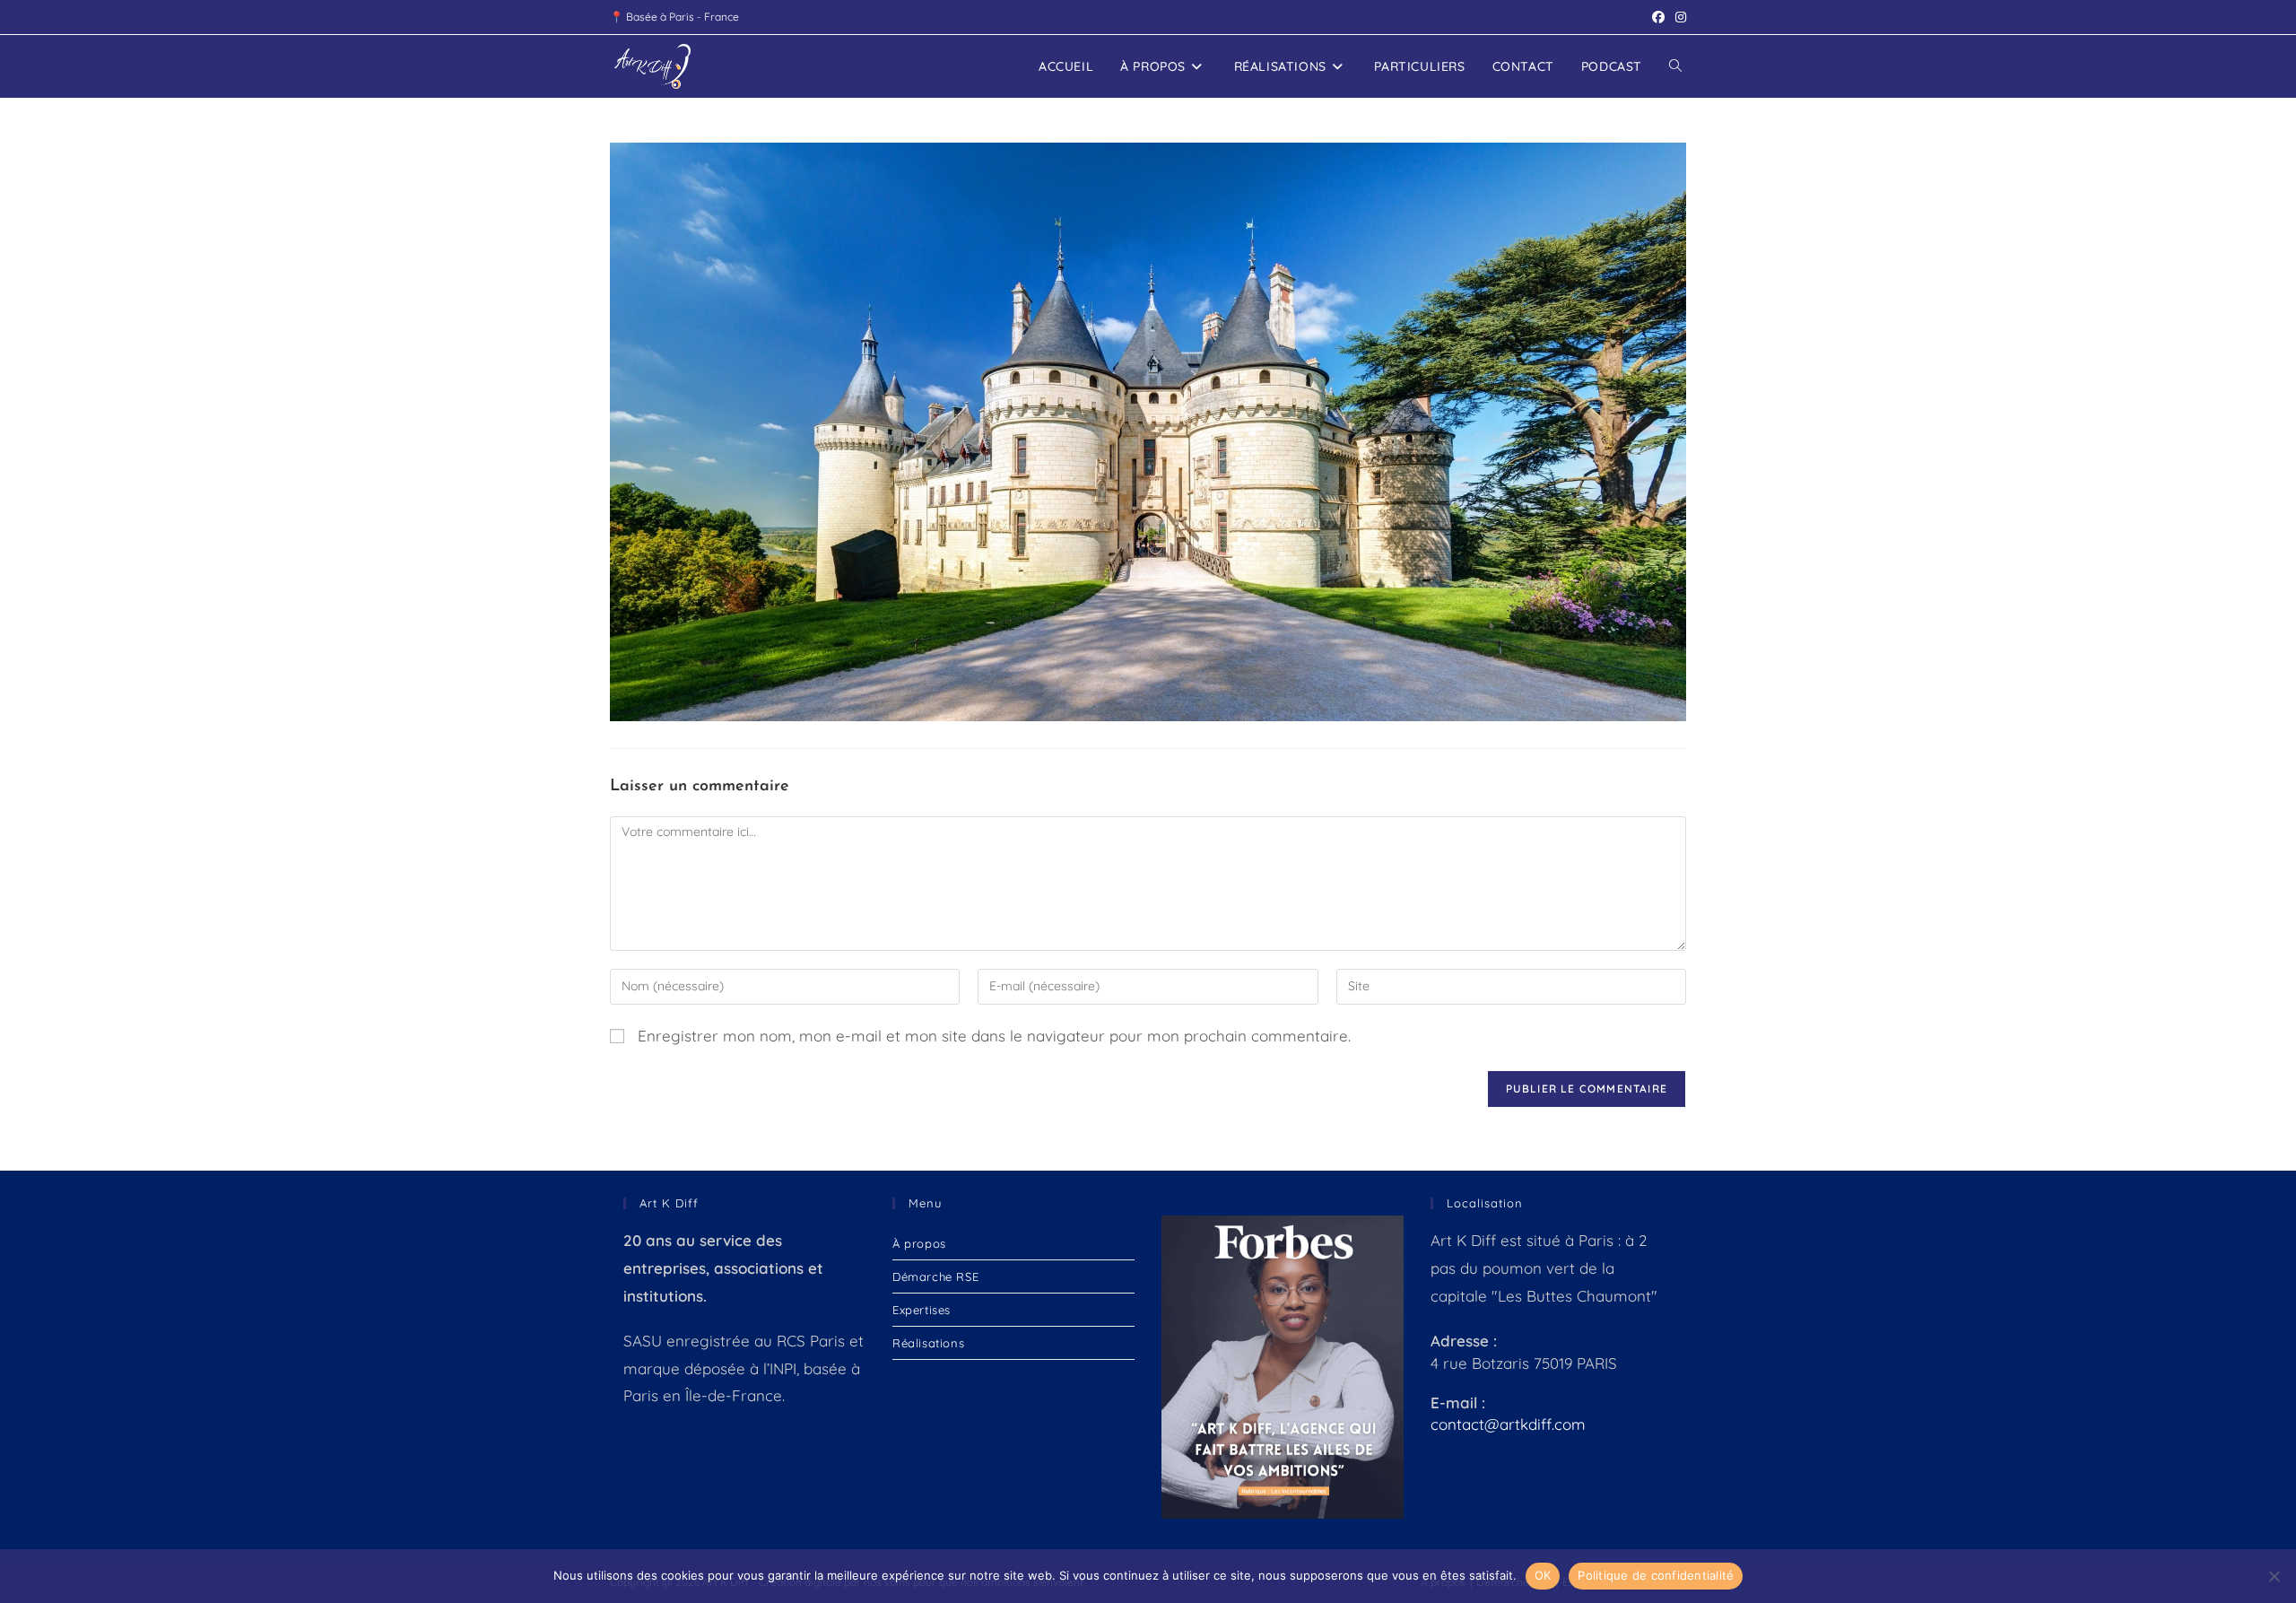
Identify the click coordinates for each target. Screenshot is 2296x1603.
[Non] (2274, 1576)
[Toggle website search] (1675, 66)
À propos (919, 1243)
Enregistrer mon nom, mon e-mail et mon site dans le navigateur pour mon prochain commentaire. (994, 1036)
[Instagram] (1678, 17)
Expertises (922, 1310)
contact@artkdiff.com (1508, 1424)
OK (1543, 1575)
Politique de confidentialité (1656, 1575)
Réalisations (928, 1343)
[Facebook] (1658, 17)
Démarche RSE (935, 1276)
